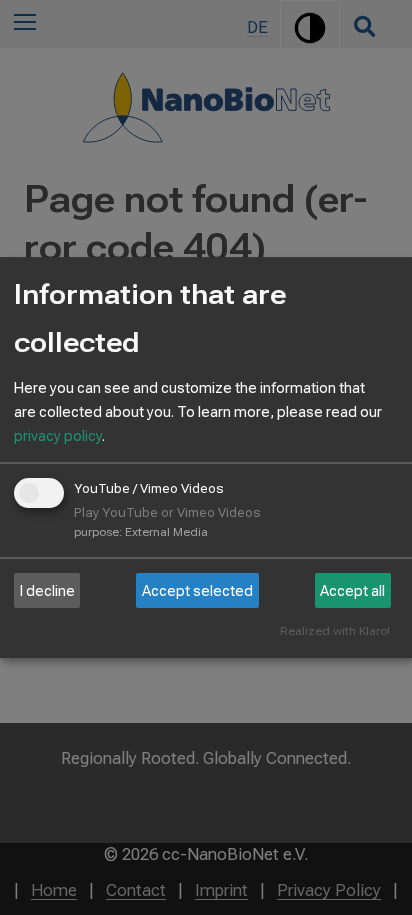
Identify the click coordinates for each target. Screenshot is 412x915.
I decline (47, 591)
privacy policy (58, 436)
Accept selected (197, 591)
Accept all (352, 591)
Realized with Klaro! (335, 631)
